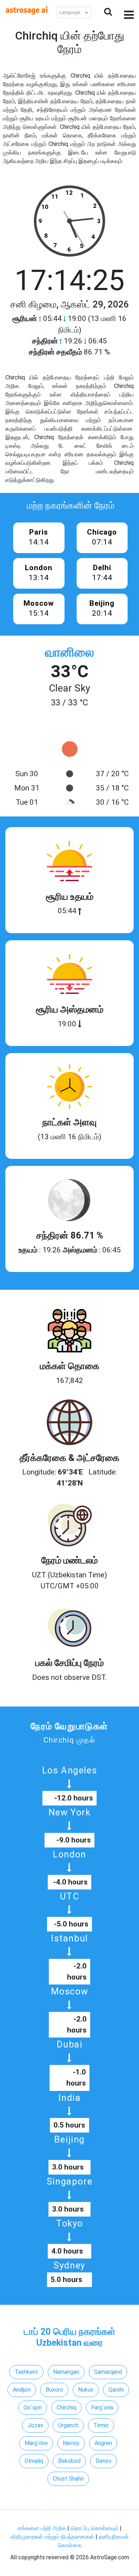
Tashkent (26, 2372)
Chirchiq (66, 2407)
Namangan (66, 2372)
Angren (103, 2443)
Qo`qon (33, 2407)
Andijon (22, 2390)
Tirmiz (101, 2425)
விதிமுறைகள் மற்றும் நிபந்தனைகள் (52, 2537)
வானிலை (69, 652)
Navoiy (71, 2443)
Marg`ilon (36, 2443)
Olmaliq (34, 2461)
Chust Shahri (68, 2479)
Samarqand (108, 2372)
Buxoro (54, 2390)
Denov (104, 2461)
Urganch (68, 2425)
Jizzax (35, 2425)
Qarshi (116, 2390)
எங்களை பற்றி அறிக (43, 2528)
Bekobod (69, 2461)
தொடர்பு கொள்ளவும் (95, 2528)
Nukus (86, 2390)
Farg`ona (102, 2407)
